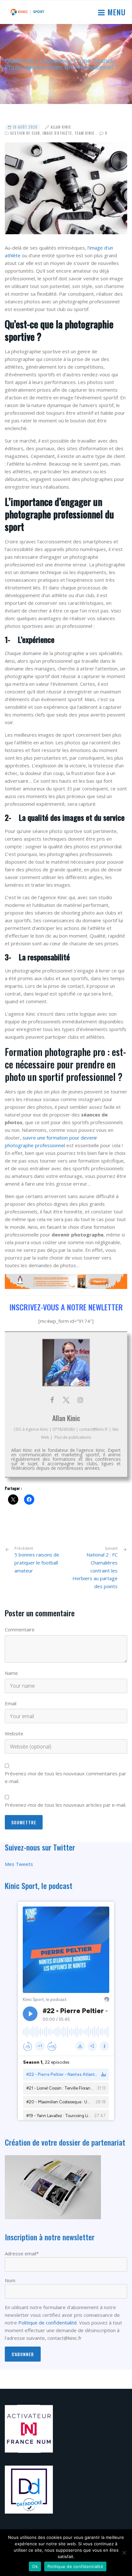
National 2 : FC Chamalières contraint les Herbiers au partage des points (95, 1570)
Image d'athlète (57, 133)
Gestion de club (25, 133)
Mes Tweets (19, 1864)
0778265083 (64, 1429)
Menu (115, 12)
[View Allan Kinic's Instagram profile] (80, 1400)
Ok (35, 2566)
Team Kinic (85, 133)
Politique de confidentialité (48, 2323)
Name (11, 1673)
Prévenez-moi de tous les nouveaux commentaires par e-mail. (66, 1777)
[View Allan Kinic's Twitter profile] (66, 1400)
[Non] (124, 2553)
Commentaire (20, 1629)
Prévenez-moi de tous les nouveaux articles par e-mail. (66, 1805)
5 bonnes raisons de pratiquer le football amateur (37, 1560)
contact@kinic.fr (94, 1429)
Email (11, 1703)
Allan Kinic (61, 127)
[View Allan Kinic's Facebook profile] (52, 1400)
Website (14, 1733)
